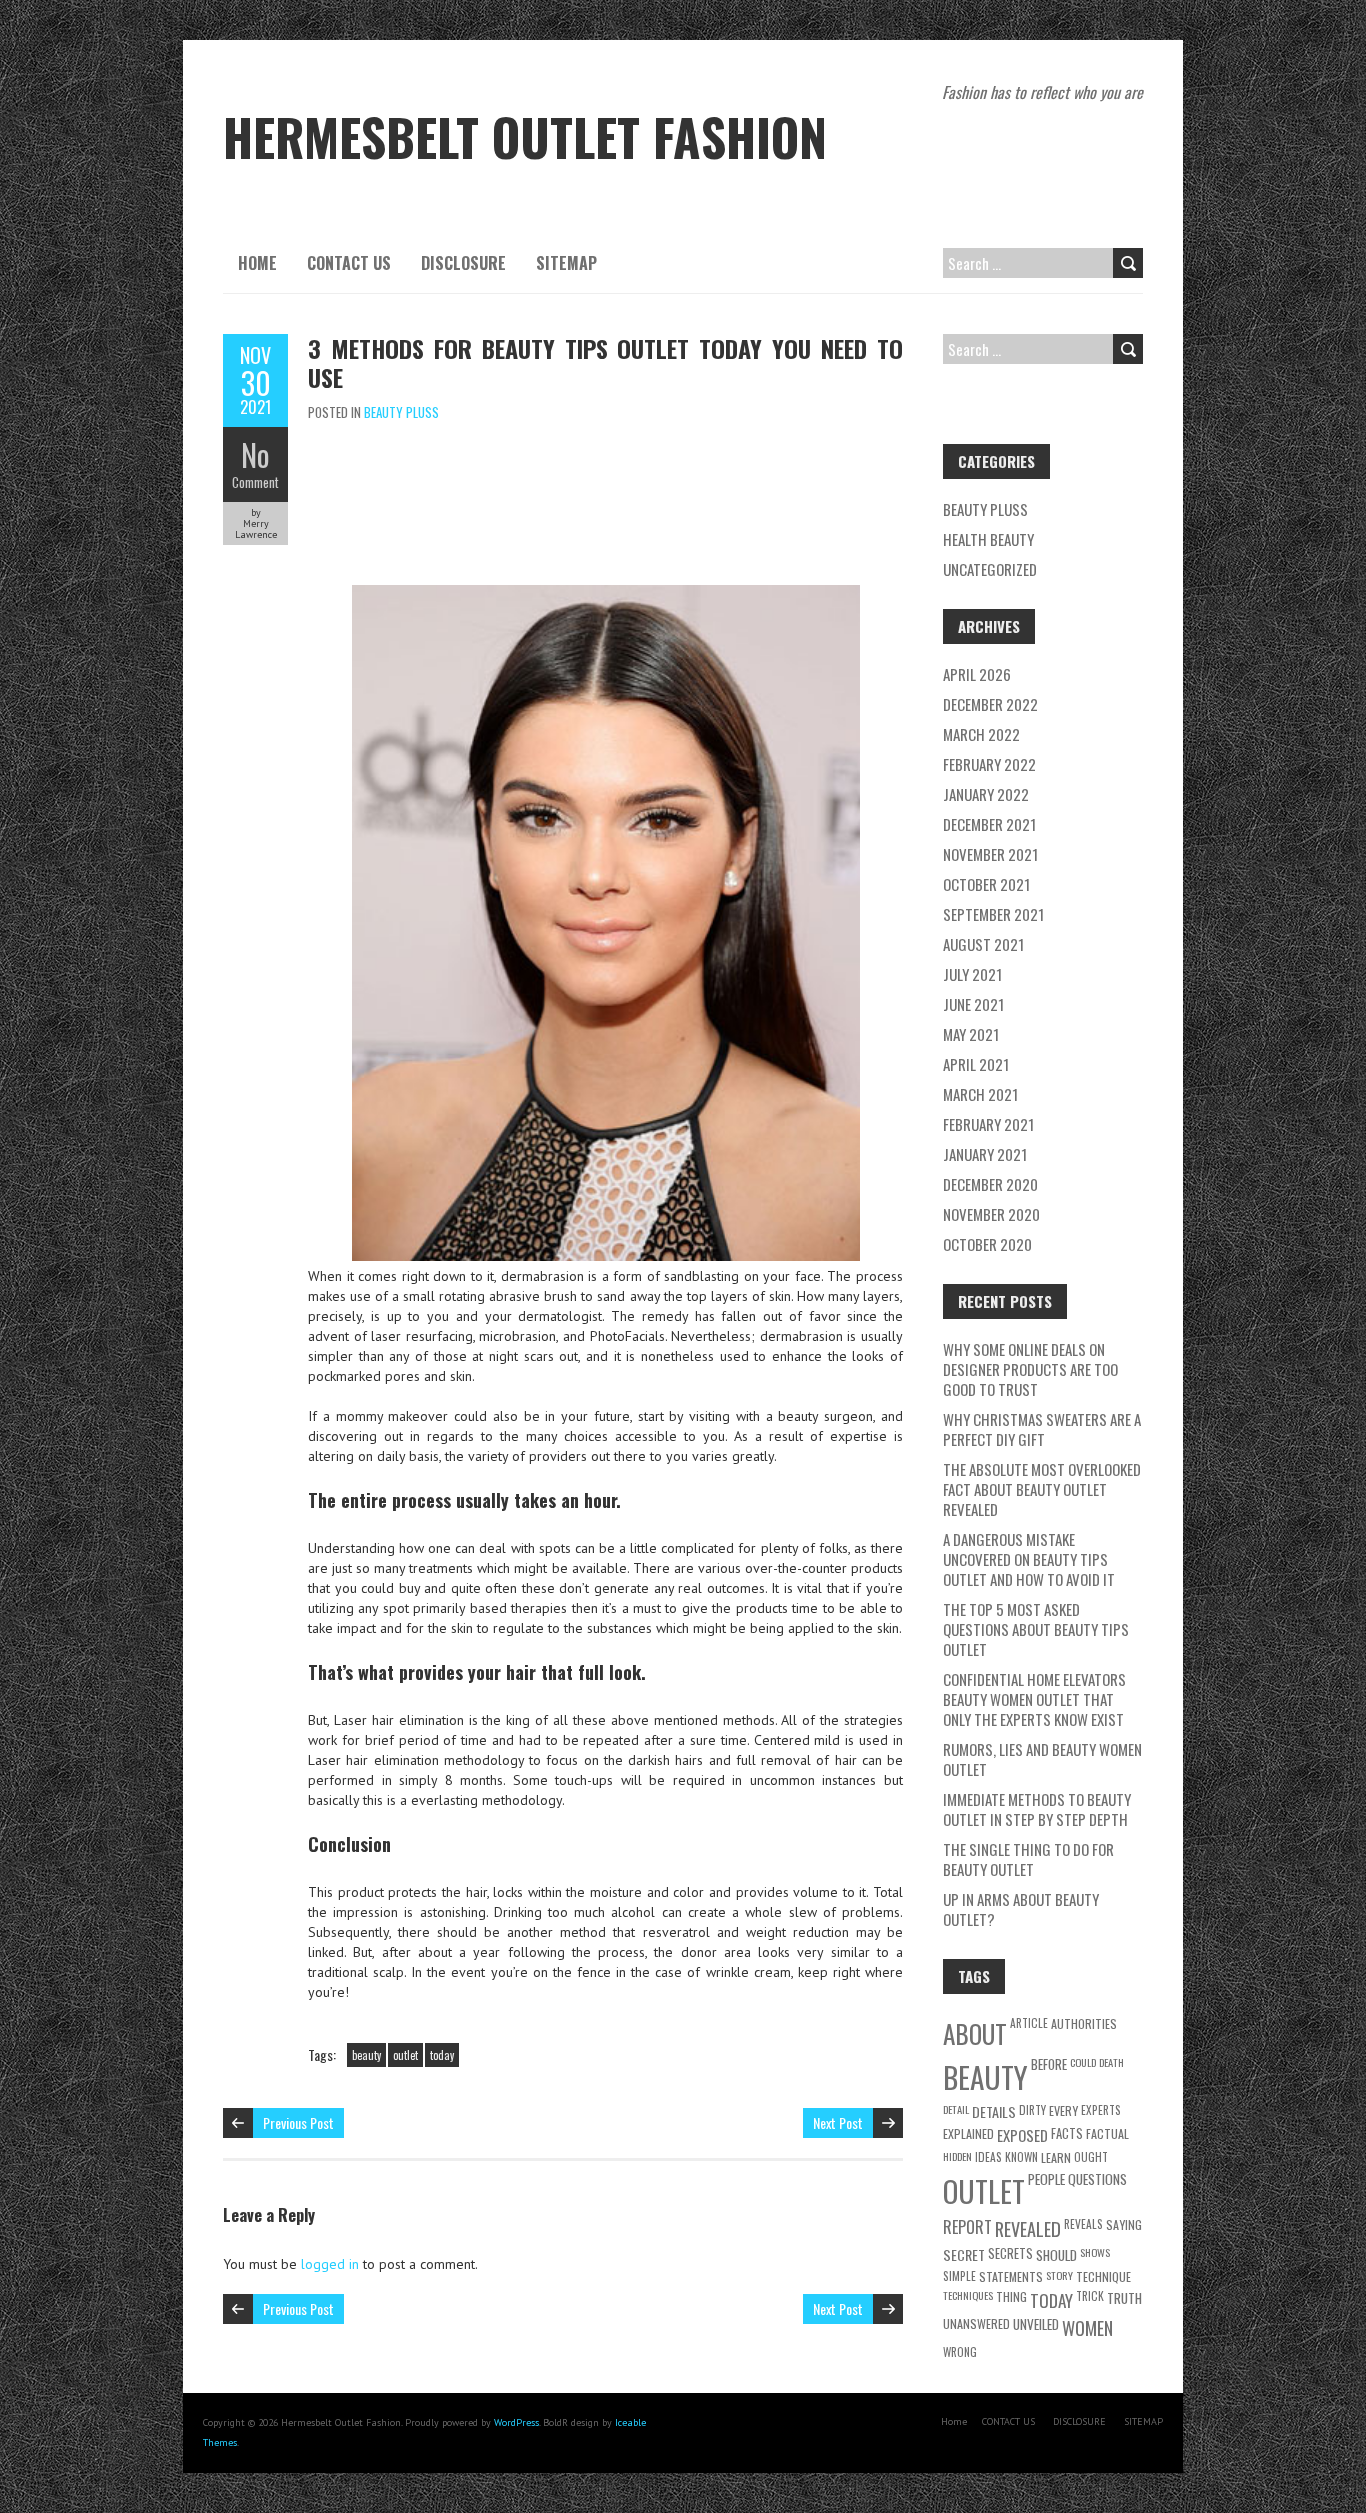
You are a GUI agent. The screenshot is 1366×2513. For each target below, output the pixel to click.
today (442, 2055)
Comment (255, 482)
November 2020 (991, 1214)
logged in (330, 2264)
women (1087, 2327)
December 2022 (990, 704)
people (1046, 2179)
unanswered (976, 2323)
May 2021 (971, 1034)
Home (257, 263)
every (1063, 2110)
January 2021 (985, 1154)
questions (1097, 2179)
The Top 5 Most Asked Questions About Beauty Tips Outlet (1036, 1629)
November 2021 (990, 854)
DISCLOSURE (463, 263)
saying (1124, 2224)
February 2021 (988, 1124)
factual (1107, 2133)
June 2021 (973, 1004)
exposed (1022, 2135)
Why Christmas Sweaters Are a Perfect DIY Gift (1042, 1429)
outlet (405, 2055)
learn (1056, 2157)
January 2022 (986, 794)
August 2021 (983, 944)
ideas (988, 2156)
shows (1095, 2252)
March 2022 (981, 734)
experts (1101, 2109)
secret (964, 2254)
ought (1091, 2156)
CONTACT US (349, 263)
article (1029, 2022)
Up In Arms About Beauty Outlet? (1021, 1909)
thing (1011, 2296)
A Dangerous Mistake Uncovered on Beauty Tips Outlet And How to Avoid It (1029, 1559)
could (1083, 2062)
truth (1124, 2298)
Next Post (838, 2122)
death (1111, 2062)
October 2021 (986, 884)
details (994, 2111)
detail (956, 2109)
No (255, 454)
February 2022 (989, 764)
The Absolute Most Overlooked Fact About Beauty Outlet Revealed (1042, 1489)
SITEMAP (566, 263)
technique (1103, 2276)
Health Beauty (988, 539)
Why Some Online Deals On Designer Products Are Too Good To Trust (1030, 1369)
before (1049, 2064)
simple (959, 2275)
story (1059, 2275)
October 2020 (987, 1244)
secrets (1010, 2253)
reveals (1083, 2223)
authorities (1084, 2023)
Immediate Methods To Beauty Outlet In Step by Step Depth (1037, 1809)
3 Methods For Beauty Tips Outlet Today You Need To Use (605, 362)
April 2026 (977, 674)
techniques (968, 2295)
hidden (957, 2156)
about (975, 2033)
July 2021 (972, 974)
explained (968, 2133)
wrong (960, 2351)
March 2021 (980, 1094)
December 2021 (989, 824)
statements (1011, 2276)
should (1056, 2255)
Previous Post (298, 2122)
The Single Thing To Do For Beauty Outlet (1028, 1859)
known (1021, 2156)
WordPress (516, 2422)
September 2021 (993, 914)
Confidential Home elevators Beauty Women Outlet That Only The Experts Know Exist (1034, 1699)
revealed (1028, 2228)
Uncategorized (990, 569)
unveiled (1036, 2324)
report (967, 2227)
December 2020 (990, 1184)
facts (1067, 2133)
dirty (1032, 2109)
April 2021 (976, 1064)
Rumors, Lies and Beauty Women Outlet (1042, 1759)
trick (1090, 2295)
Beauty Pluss (401, 412)
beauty (366, 2055)
